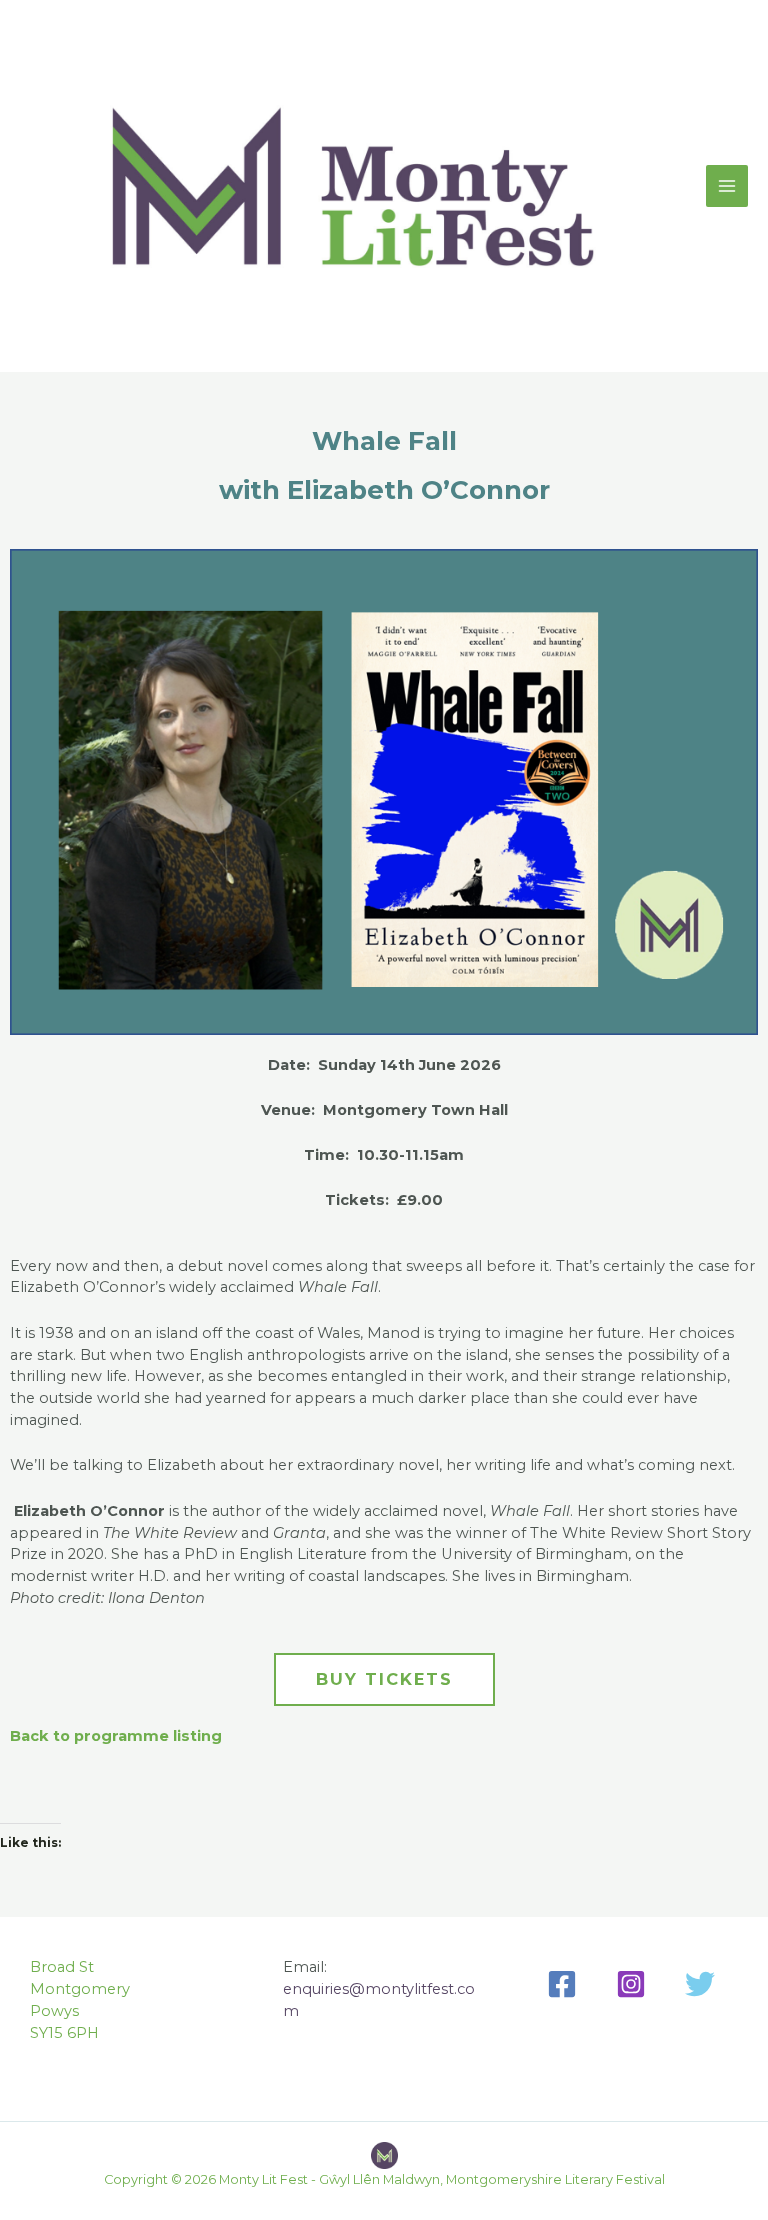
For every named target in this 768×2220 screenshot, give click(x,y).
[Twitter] (700, 1984)
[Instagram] (631, 1984)
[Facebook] (562, 1984)
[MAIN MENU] (727, 186)
